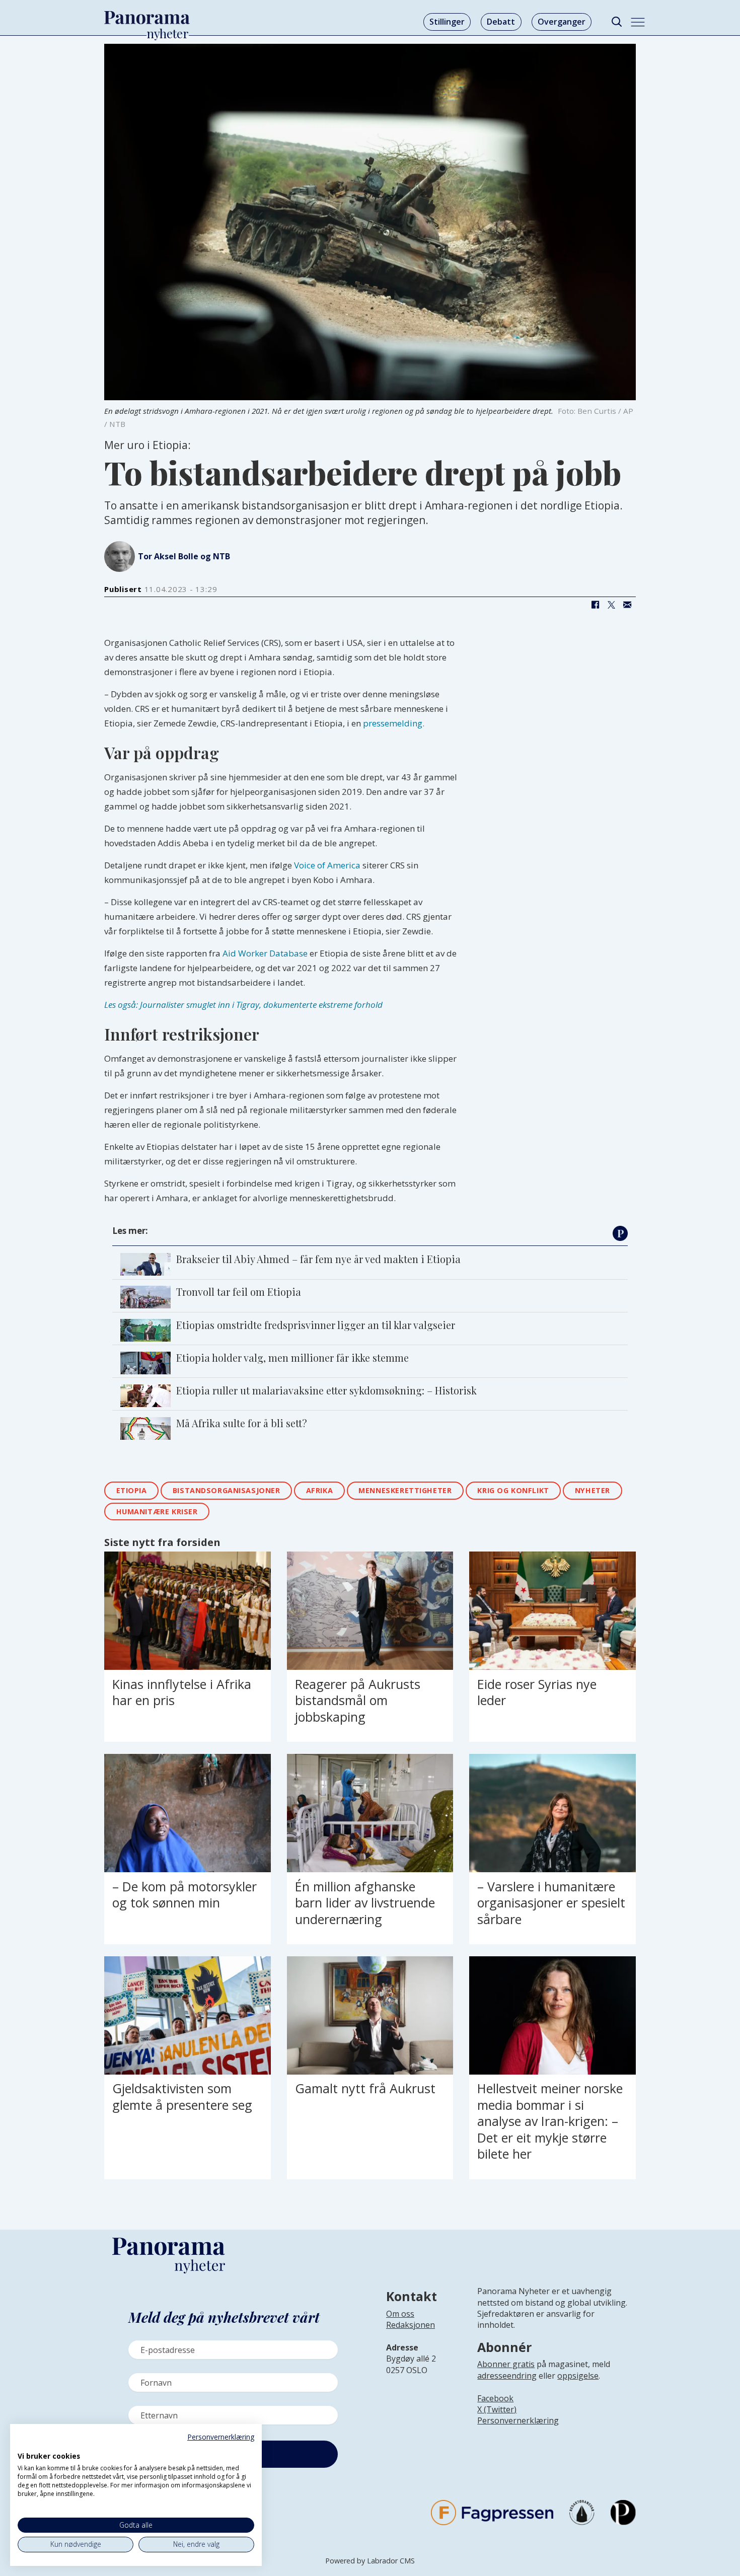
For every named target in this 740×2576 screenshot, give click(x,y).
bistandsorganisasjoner (227, 1490)
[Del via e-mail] (627, 605)
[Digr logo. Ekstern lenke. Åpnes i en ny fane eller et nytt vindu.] (24, 2445)
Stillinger (447, 22)
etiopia (132, 1490)
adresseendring (507, 2376)
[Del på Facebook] (595, 605)
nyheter (593, 1490)
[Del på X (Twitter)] (611, 605)
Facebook (495, 2398)
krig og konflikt (513, 1490)
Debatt (501, 22)
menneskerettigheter (405, 1490)
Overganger (562, 22)
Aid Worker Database (266, 953)
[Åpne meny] (638, 22)
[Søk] (616, 22)
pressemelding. (394, 723)
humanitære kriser (157, 1512)
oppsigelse (578, 2376)
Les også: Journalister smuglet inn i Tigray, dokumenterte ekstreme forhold (243, 1005)
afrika (319, 1490)
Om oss (400, 2314)
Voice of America (328, 865)
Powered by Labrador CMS (370, 2561)
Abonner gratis (506, 2364)
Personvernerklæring (518, 2420)
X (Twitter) (497, 2409)
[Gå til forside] (147, 18)
